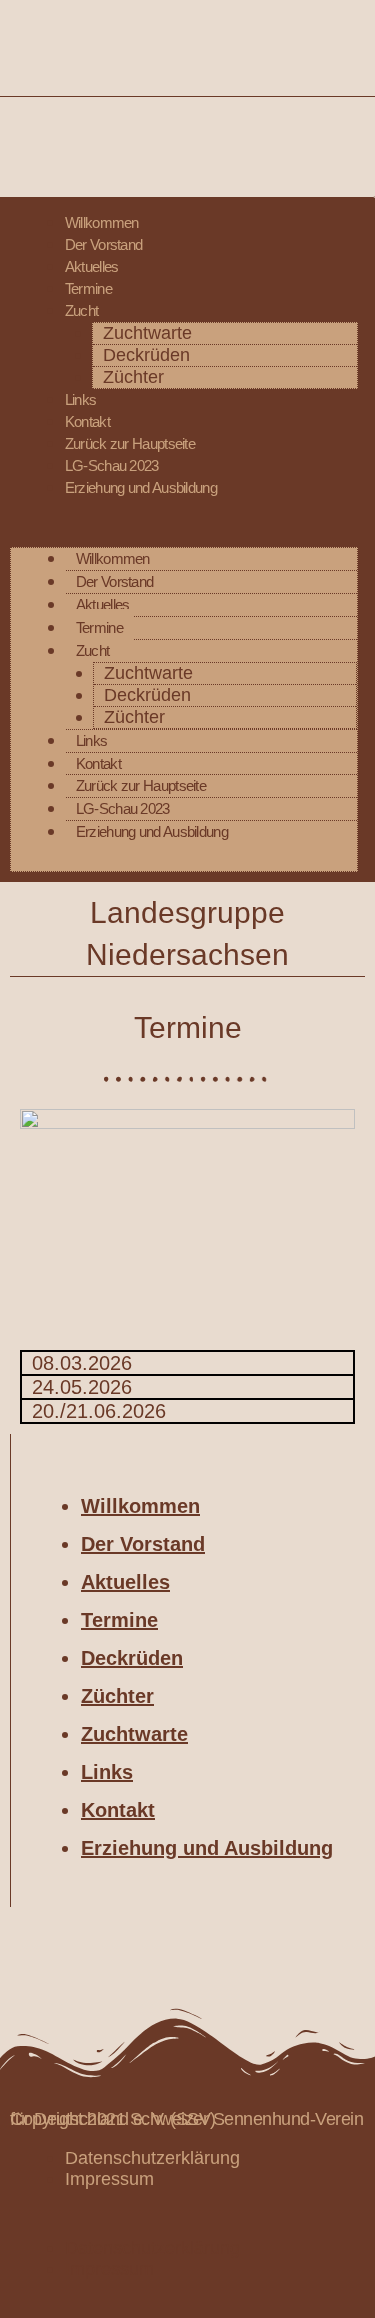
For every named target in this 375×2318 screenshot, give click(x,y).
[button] (184, 536)
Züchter (133, 376)
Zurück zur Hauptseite (130, 443)
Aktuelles (92, 266)
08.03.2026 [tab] (82, 1363)
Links (81, 399)
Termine (88, 288)
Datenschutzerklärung (152, 2158)
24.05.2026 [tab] (82, 1387)
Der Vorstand (104, 244)
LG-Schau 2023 (112, 465)
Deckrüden (146, 354)
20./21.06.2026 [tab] (99, 1411)
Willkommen (102, 222)
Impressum (109, 2179)
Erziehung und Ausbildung (141, 487)
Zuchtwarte (147, 332)
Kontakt (87, 421)
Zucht (82, 310)
